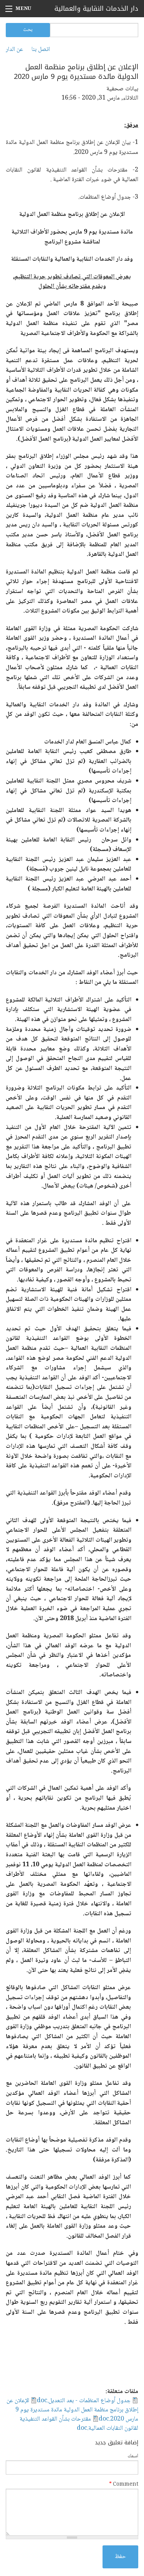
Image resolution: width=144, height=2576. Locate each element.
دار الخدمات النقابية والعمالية (96, 8)
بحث (28, 30)
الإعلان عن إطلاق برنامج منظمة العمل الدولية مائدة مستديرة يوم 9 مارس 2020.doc (72, 2410)
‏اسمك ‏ (132, 2456)
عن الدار (14, 50)
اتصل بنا (41, 50)
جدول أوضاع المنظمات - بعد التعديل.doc (84, 2401)
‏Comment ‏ (124, 2485)
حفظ (120, 2557)
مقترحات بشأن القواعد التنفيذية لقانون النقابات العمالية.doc (79, 2424)
